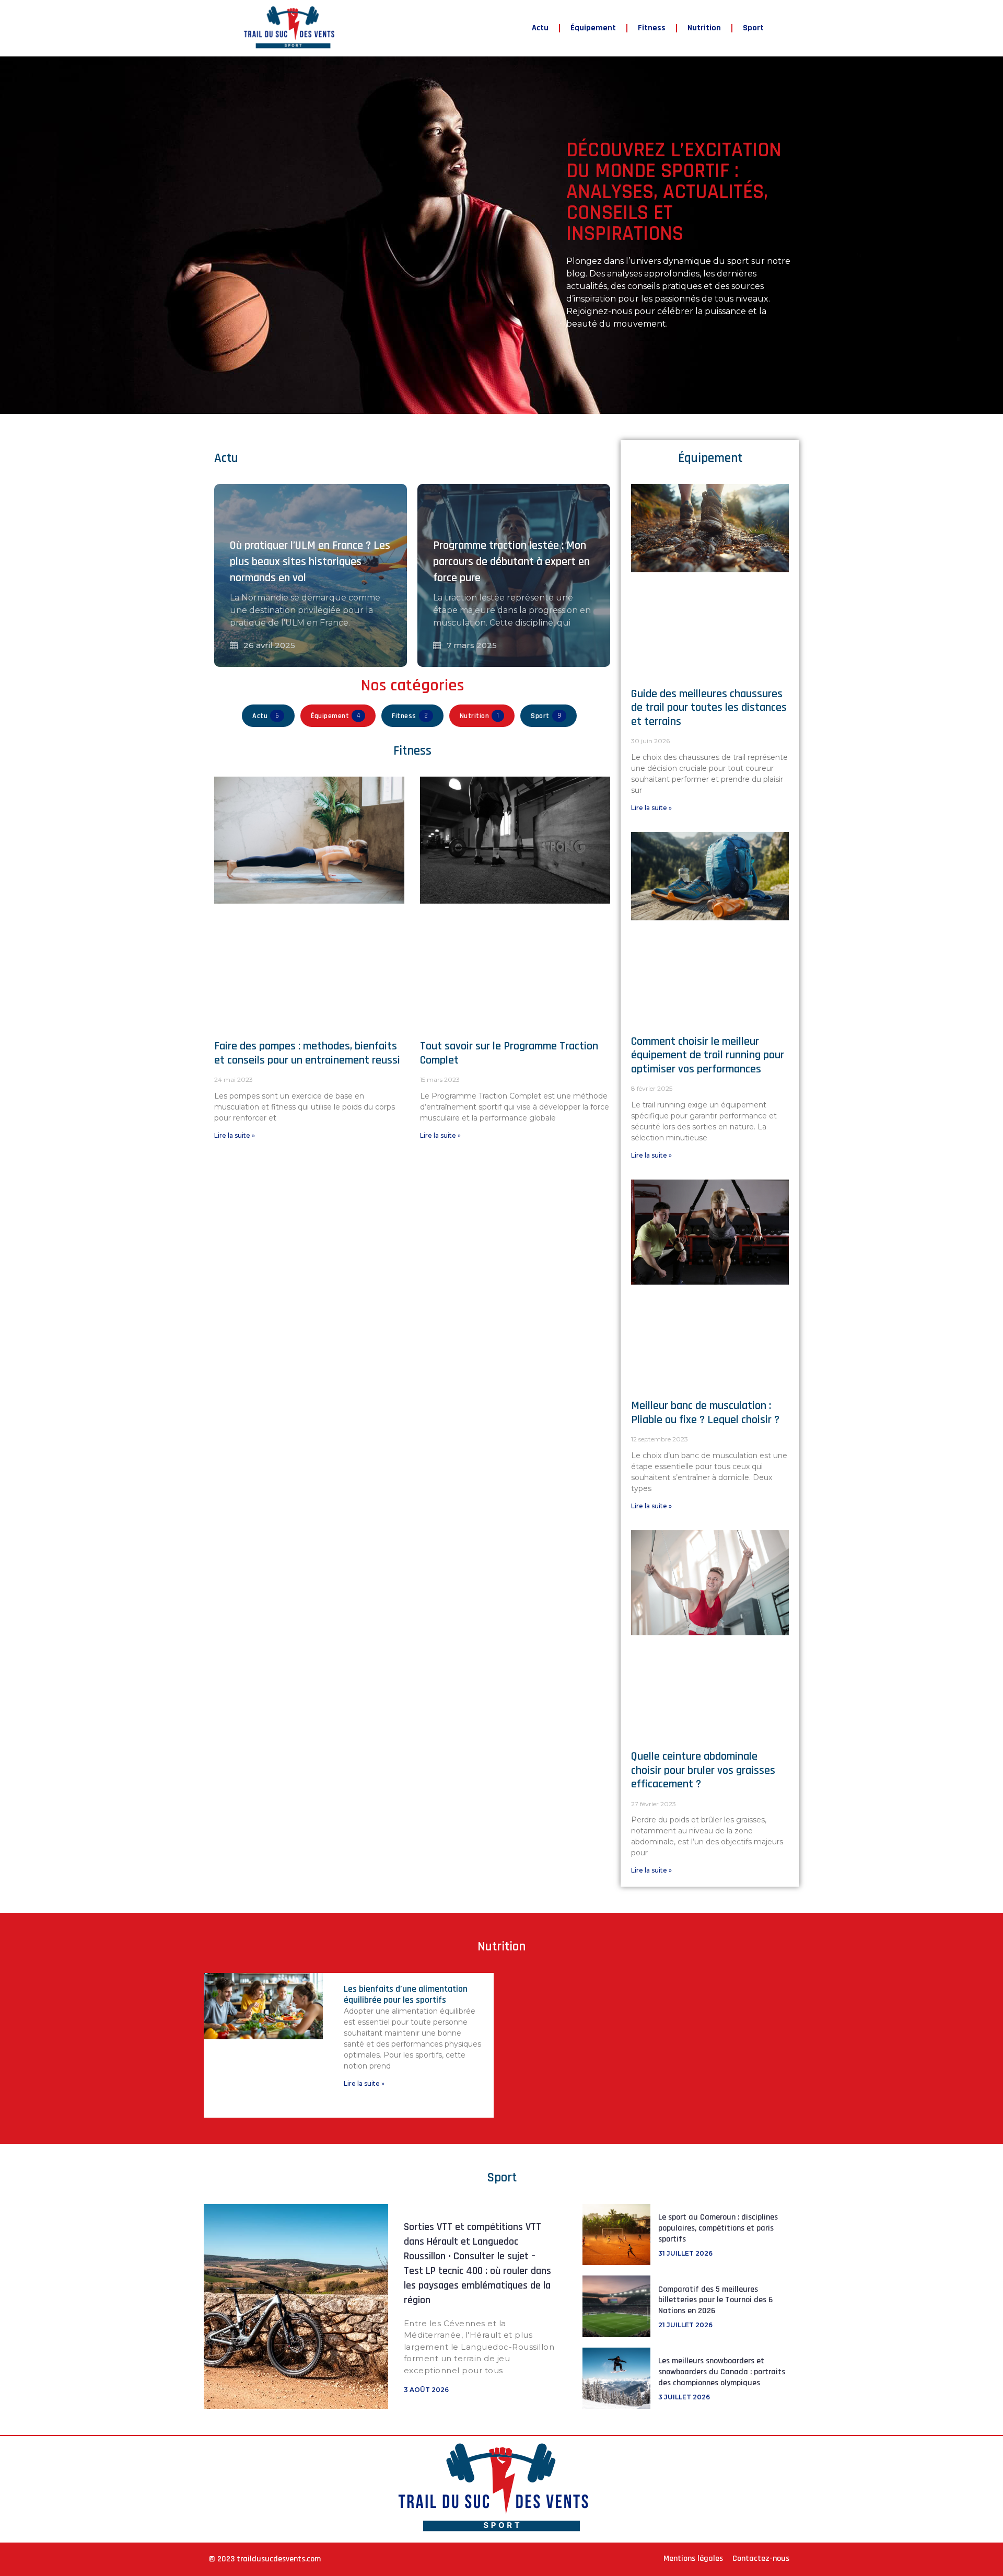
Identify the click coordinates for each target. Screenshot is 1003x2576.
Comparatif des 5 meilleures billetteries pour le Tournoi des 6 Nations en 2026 (715, 2300)
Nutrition (704, 28)
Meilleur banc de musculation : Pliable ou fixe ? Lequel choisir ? (705, 1413)
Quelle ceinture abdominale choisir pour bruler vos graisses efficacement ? (703, 1770)
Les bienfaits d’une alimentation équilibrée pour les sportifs (406, 1995)
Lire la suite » (235, 1135)
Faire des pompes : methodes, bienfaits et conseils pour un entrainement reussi (307, 1053)
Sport (753, 28)
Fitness (652, 28)
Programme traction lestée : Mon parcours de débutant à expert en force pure (511, 562)
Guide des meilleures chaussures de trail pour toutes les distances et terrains (709, 708)
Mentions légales (693, 2558)
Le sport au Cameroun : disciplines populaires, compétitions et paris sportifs (718, 2228)
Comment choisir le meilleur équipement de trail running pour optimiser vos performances (708, 1055)
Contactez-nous (761, 2558)
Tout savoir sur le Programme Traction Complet (509, 1053)
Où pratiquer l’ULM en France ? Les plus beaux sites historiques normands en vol (310, 562)
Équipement (593, 28)
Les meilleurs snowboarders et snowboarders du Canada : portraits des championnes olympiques (722, 2372)
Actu (540, 28)
